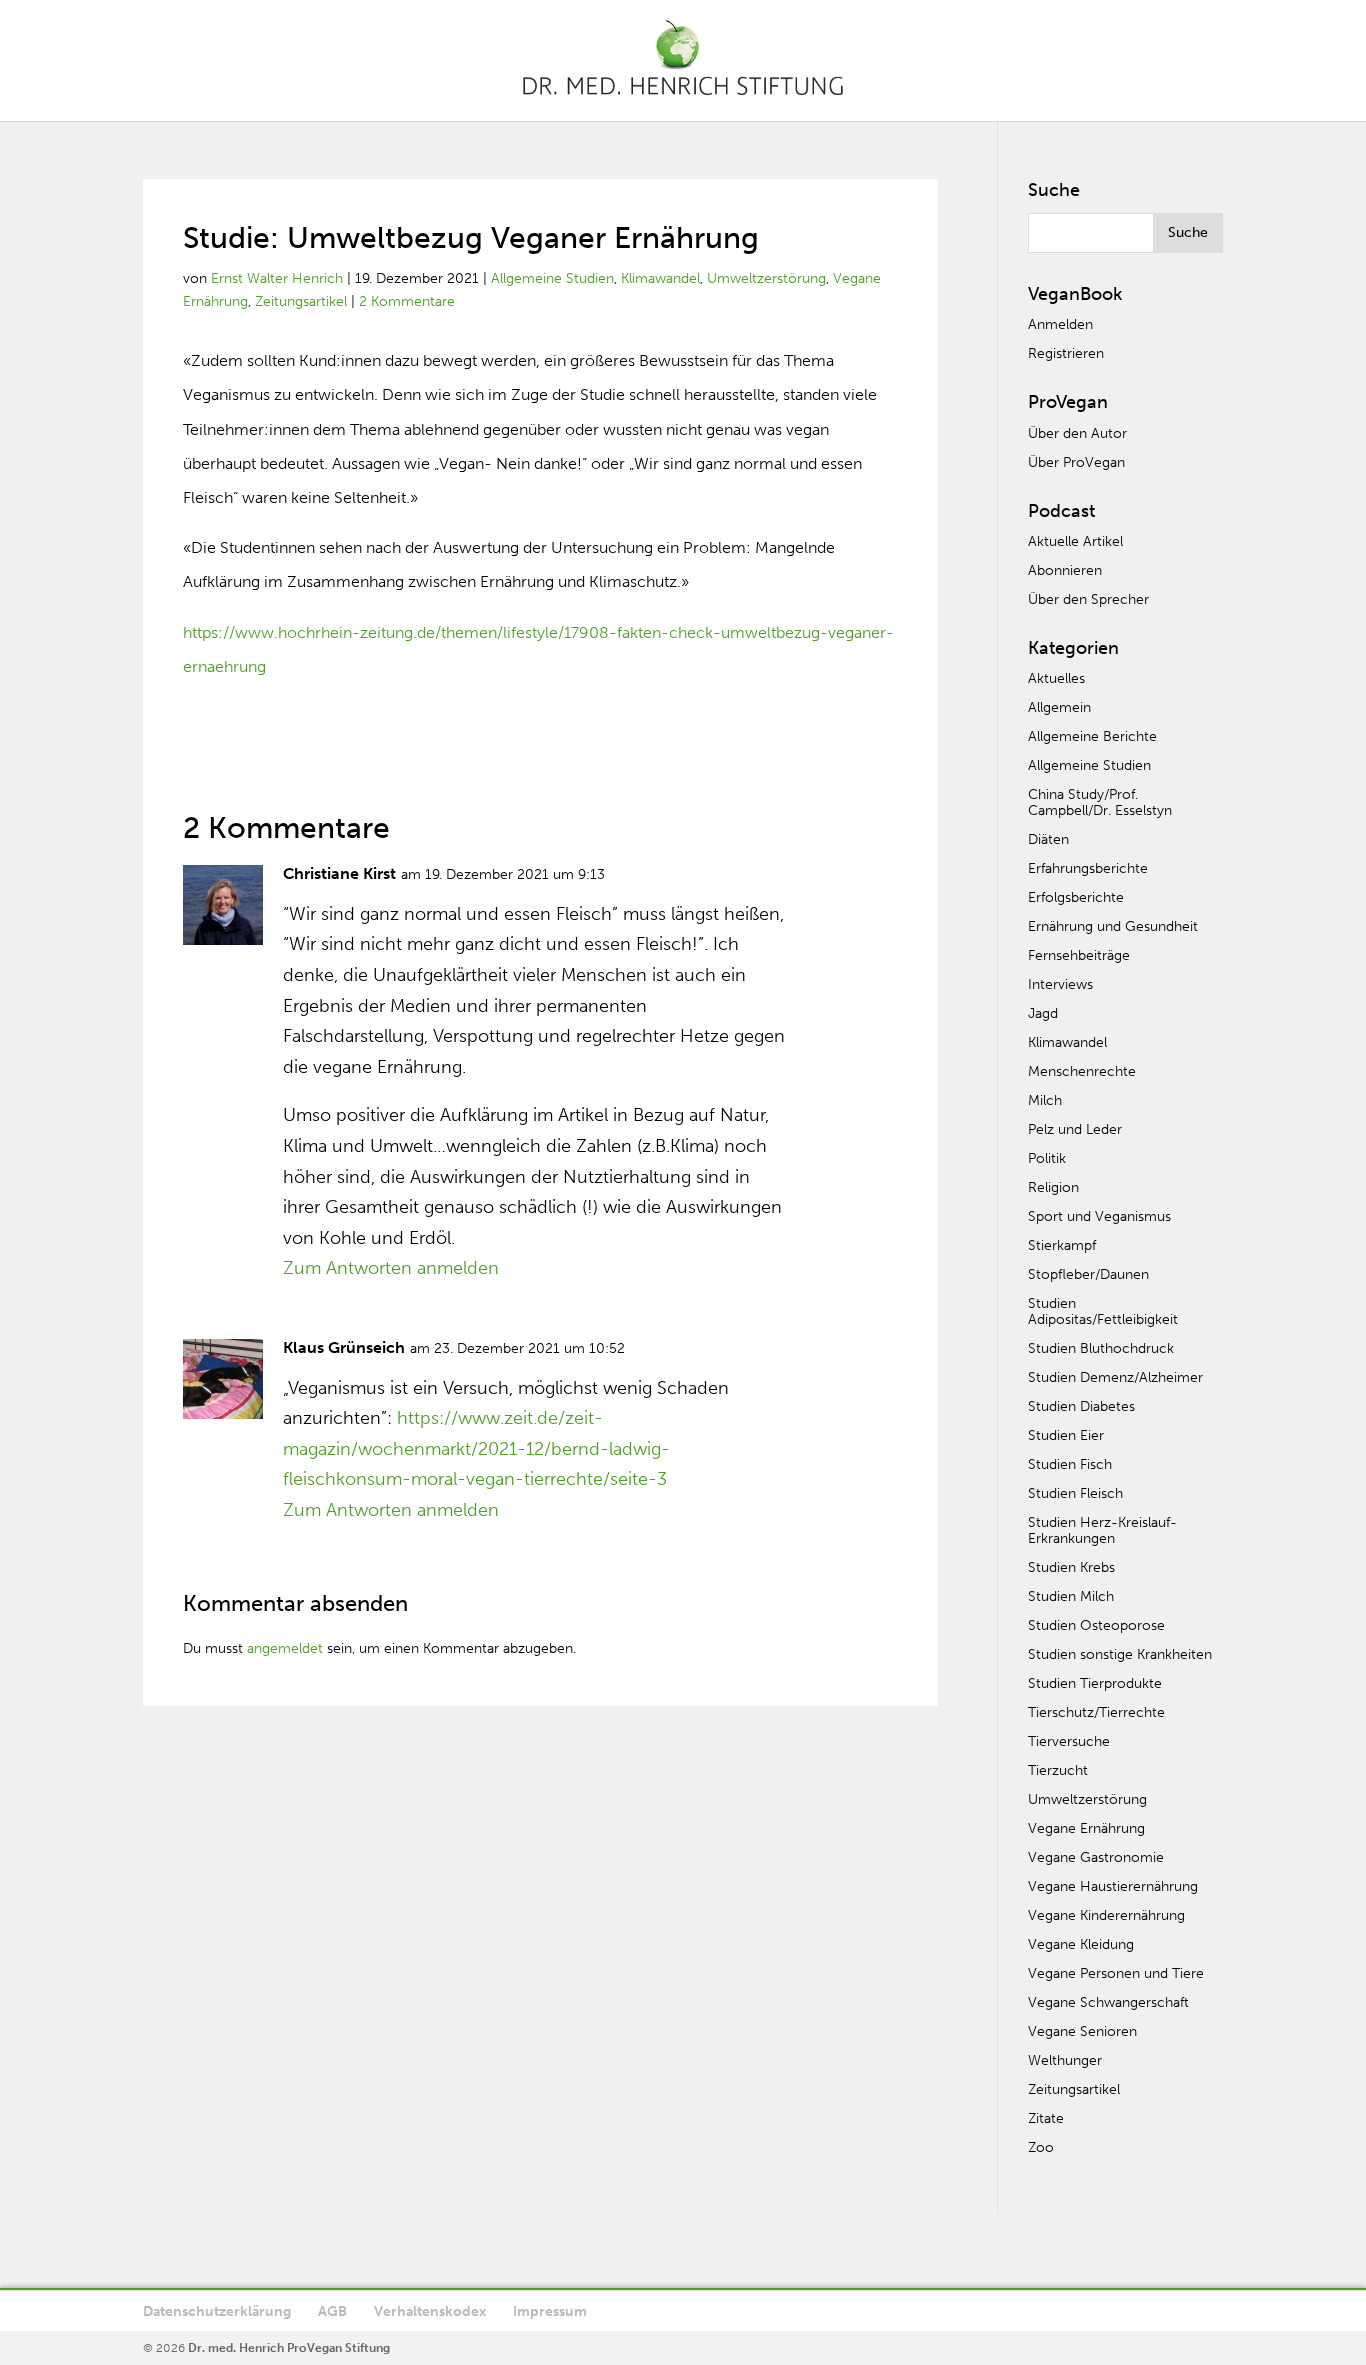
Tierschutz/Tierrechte (1096, 1712)
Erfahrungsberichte (1088, 868)
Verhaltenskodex (430, 2311)
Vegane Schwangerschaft (1108, 2002)
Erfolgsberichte (1076, 897)
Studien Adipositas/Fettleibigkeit (1103, 1311)
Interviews (1060, 984)
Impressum (550, 2311)
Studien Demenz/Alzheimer (1115, 1377)
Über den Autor (1077, 433)
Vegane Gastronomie (1096, 1857)
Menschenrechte (1082, 1071)
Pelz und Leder (1075, 1129)
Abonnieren (1065, 570)
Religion (1053, 1187)
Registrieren (1066, 353)
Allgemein (1059, 707)
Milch (1045, 1100)
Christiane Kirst (339, 873)
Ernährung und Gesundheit (1113, 926)
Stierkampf (1062, 1245)
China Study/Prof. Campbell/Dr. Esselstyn (1100, 802)
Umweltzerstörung (766, 278)
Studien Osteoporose (1096, 1625)
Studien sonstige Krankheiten (1120, 1654)
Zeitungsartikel (301, 301)
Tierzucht (1058, 1770)
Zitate (1046, 2118)
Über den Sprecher (1088, 599)
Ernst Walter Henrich (277, 278)
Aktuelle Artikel (1075, 541)
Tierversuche (1069, 1741)
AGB (332, 2311)
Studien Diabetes (1081, 1406)
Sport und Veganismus (1099, 1216)
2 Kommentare (407, 301)
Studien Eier (1066, 1435)
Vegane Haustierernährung (1113, 1886)
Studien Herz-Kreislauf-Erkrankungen (1102, 1530)
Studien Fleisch (1075, 1493)
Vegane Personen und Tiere (1116, 1973)
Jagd (1043, 1013)
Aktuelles (1056, 678)
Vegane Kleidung (1081, 1944)
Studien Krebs (1071, 1567)
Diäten (1048, 839)
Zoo (1041, 2147)
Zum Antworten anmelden (391, 1268)
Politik (1047, 1158)
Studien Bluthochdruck (1101, 1348)
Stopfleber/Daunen (1088, 1274)
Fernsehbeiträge (1079, 955)
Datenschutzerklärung (217, 2311)
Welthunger (1065, 2060)
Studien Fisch (1070, 1464)
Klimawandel (660, 278)
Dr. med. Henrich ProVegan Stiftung (289, 2348)
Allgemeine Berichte (1092, 736)
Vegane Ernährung (1086, 1828)
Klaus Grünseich (344, 1347)
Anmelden (1060, 324)
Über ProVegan (1076, 462)
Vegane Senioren (1082, 2031)
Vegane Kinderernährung (1106, 1915)
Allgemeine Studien (552, 278)
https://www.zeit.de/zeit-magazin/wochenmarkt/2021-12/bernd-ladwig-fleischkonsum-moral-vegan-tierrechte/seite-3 (476, 1448)
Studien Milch (1071, 1596)
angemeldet (285, 1648)
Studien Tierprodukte (1095, 1683)
